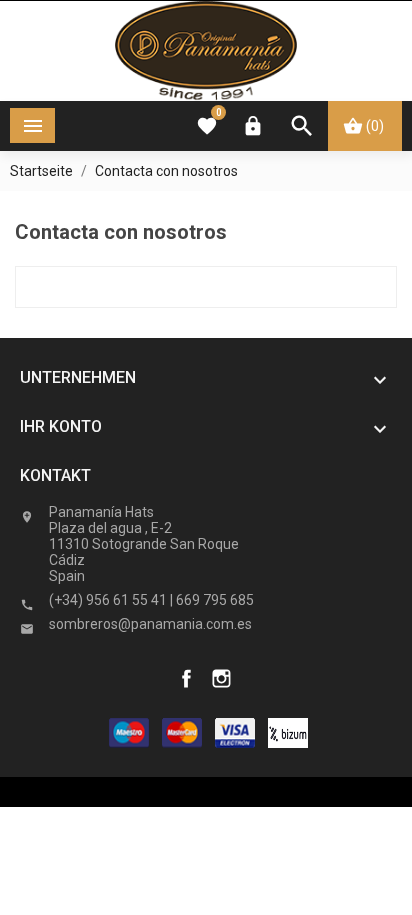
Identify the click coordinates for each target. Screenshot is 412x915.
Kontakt (55, 475)
